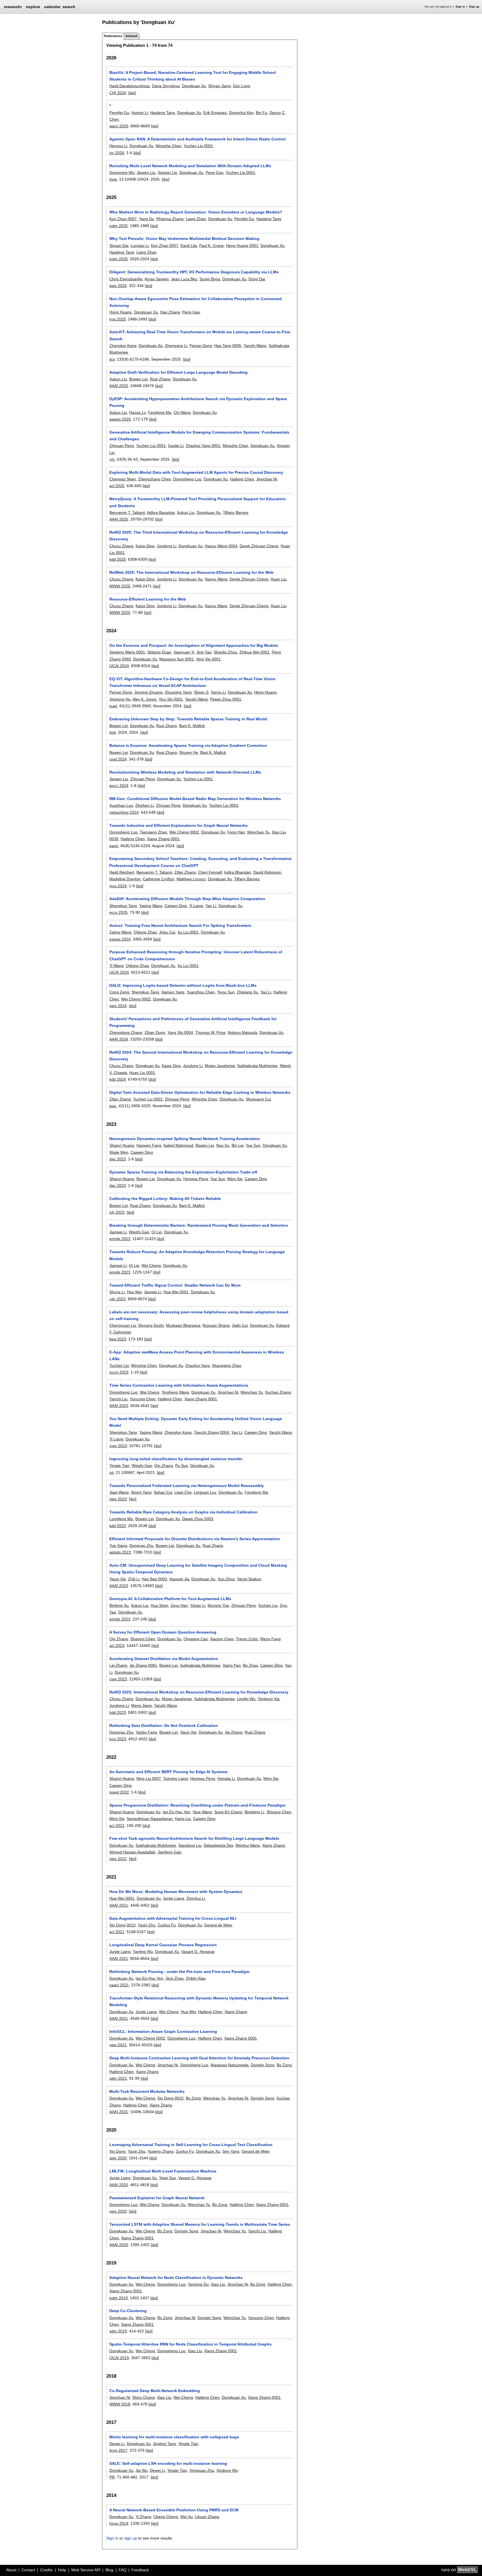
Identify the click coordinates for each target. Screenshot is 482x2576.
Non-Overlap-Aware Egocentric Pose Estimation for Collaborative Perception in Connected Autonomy (196, 302)
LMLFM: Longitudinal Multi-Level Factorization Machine (163, 2171)
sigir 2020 (118, 2158)
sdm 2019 (118, 2331)
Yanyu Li (218, 692)
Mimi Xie (235, 1179)
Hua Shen (159, 1605)
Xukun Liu (118, 379)
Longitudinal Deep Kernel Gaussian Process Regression (163, 1945)
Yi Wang (116, 966)
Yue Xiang (118, 1545)
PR (112, 2477)
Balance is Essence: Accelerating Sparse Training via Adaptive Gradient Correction (188, 745)
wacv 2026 (119, 126)
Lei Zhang (118, 1665)
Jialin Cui (240, 1325)
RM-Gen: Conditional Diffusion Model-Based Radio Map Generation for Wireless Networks (195, 799)
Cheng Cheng (166, 2517)
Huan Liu (279, 579)
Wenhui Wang (248, 1845)
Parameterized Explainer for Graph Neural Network (157, 2198)
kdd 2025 (118, 559)
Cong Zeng (119, 992)
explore (33, 7)
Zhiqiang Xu (247, 992)
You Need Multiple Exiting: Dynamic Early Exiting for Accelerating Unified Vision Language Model (196, 1422)
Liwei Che (183, 1492)
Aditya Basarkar (161, 512)
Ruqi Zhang (160, 379)
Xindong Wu (227, 2470)
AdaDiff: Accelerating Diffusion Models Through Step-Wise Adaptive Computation (187, 899)
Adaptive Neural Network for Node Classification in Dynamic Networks (176, 2278)
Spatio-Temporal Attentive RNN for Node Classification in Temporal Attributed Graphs (191, 2344)
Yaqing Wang (151, 906)
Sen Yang (231, 2151)
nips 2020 (118, 2211)
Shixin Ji (201, 692)
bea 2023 (118, 1339)
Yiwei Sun (168, 2178)
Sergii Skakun (249, 1579)
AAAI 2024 (119, 1039)
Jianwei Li (118, 1232)
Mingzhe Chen (168, 146)
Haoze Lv (137, 412)
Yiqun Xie (118, 1579)
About (11, 2570)
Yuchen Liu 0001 (198, 146)
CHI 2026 (118, 93)
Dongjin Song (263, 2065)
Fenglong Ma (160, 412)
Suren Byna (210, 279)
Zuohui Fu (167, 1925)
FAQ (122, 2570)
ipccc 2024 (119, 786)
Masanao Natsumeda (230, 2065)
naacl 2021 (119, 1985)
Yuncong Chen (143, 1399)
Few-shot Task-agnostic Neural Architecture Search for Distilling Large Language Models (194, 1838)
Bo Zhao (250, 1665)
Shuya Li (117, 1292)
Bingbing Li (254, 1812)
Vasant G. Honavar (198, 1952)
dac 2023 (118, 1159)
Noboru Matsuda (242, 1032)
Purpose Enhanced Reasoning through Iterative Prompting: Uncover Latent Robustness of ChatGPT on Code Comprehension (196, 955)
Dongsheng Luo (187, 479)
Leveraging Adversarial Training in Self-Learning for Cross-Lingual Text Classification (191, 2145)
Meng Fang (270, 1639)
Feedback (140, 2570)
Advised (132, 36)
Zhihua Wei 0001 (254, 652)
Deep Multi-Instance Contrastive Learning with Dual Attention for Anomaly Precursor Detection (199, 2058)
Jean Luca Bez (184, 279)
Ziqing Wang (120, 932)
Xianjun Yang (173, 992)
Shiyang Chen (279, 1812)
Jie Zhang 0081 (143, 1665)
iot (111, 1472)
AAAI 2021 (119, 1905)
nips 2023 (118, 1499)
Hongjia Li (226, 1778)
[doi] (132, 93)
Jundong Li (167, 546)
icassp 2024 (120, 939)
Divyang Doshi (151, 1325)
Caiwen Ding (176, 906)
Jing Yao (204, 652)
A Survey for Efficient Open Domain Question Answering (163, 1632)
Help (62, 2570)
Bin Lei (238, 1145)
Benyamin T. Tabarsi (127, 512)
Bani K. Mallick (192, 726)
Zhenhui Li (196, 1898)
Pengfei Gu (119, 113)
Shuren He (189, 752)
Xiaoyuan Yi (184, 652)
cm (112, 459)
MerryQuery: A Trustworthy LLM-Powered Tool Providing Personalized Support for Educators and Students (197, 502)
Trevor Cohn (247, 1639)
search (69, 7)
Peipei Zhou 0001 (226, 699)
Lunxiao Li (140, 246)
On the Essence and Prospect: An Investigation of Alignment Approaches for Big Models (194, 645)
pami (114, 846)
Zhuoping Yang (178, 692)
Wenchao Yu (258, 832)
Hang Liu (183, 1819)
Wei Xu (186, 2517)
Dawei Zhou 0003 (198, 1519)
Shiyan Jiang (219, 86)
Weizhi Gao (139, 1232)
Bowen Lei (138, 379)
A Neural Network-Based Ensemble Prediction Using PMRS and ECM (174, 2510)
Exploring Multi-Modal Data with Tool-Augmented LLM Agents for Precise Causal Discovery (196, 472)
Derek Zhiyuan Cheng (259, 546)
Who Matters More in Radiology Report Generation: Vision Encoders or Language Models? (196, 212)
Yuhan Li (198, 1605)
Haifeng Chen (242, 479)
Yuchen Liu (119, 1365)
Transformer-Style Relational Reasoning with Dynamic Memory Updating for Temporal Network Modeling (199, 2001)
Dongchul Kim (241, 113)
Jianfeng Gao (169, 1852)
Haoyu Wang (216, 579)
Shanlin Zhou (225, 652)
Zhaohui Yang (197, 1365)
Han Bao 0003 (154, 1579)
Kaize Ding (145, 546)
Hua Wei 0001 (176, 1292)
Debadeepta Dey (218, 1845)
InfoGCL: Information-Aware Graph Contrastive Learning (163, 2031)
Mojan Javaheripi (220, 1066)
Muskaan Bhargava (183, 1325)
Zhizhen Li (144, 805)
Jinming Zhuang (148, 692)
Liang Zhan (196, 219)
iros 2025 (118, 319)
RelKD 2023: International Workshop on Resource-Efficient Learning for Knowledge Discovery (199, 1692)
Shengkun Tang (123, 906)
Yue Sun (253, 1145)
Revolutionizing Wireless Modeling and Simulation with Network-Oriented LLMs (185, 772)
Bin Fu (262, 113)
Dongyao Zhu (141, 1545)
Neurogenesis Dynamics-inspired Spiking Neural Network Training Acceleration (185, 1139)
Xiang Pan (232, 1665)
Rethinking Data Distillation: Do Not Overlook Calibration (164, 1726)
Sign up (474, 7)
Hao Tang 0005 (228, 346)
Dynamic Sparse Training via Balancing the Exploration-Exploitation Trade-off (183, 1172)
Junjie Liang (173, 1898)
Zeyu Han (179, 1605)
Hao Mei (134, 1292)
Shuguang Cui (258, 1099)
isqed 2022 (119, 1792)
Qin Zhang (164, 1466)
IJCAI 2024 (119, 666)
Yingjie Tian (119, 1466)
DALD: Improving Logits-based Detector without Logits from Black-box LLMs (183, 985)
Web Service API (86, 2570)
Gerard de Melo (218, 1925)
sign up (131, 2538)
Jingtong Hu (120, 699)
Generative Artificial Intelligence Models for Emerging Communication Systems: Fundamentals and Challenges (199, 436)
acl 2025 (117, 486)
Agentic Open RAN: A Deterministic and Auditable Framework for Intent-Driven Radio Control (197, 139)
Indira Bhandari (238, 872)
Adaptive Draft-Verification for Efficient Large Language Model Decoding (179, 372)
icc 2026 (117, 153)
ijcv (112, 359)
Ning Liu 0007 (149, 1778)
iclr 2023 (117, 1212)
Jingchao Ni (267, 479)
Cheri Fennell (210, 872)
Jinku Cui (167, 932)
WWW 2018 (120, 2404)
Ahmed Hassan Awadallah (132, 1852)
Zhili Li (134, 1579)
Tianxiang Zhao (153, 832)
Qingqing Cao (196, 1639)
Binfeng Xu (119, 1605)
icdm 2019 (119, 2298)
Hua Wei (188, 2012)
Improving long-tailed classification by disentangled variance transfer (176, 1459)
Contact (28, 2570)
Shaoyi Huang (122, 1145)
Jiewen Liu (146, 172)
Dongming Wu (122, 172)
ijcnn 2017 (118, 2450)
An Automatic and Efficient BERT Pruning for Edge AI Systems (168, 1772)
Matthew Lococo (191, 879)
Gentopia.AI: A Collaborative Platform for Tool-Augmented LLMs (170, 1599)
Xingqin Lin (167, 172)
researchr (13, 6)
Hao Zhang (170, 312)
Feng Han (236, 832)
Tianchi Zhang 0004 (211, 1432)
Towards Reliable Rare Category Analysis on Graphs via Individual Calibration (183, 1512)
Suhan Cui (163, 1492)
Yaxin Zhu (147, 1925)
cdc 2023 (117, 1299)
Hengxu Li (118, 146)
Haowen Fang (149, 1145)
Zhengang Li (176, 346)
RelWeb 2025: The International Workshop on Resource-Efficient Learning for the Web (191, 572)
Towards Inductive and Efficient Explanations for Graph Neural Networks (179, 825)
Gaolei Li (176, 446)
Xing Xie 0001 (208, 659)
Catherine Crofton (159, 879)
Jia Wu (142, 2470)
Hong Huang (120, 312)
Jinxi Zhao (174, 1978)
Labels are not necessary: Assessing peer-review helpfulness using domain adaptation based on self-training (199, 1315)
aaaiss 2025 (120, 419)
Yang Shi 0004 (180, 1032)
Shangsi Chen (143, 1639)
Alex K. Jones (144, 699)
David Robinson (267, 872)
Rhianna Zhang (170, 219)
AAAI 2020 (119, 2185)
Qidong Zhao (145, 932)
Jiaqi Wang (119, 1492)
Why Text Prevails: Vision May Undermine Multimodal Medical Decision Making (184, 239)
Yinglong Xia (269, 1699)
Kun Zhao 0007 (123, 219)
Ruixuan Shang (216, 1325)
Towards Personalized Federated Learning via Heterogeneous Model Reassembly (187, 1486)
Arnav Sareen (157, 279)
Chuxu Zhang (121, 546)
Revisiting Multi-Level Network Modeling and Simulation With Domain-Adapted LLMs (190, 166)
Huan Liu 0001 (142, 1073)
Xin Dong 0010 (122, 1925)
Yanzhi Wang (255, 346)
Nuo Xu (223, 1145)
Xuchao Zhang (278, 1392)
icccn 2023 (119, 1372)
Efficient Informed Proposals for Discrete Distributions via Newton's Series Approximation (195, 1539)
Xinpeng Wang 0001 (127, 652)
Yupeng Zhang (161, 2151)
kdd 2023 (118, 1526)
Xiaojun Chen (222, 1639)
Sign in (460, 7)
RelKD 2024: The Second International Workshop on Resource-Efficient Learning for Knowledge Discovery (201, 1056)
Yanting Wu (143, 1952)
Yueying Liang (176, 1778)
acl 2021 (117, 1932)
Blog (109, 2570)
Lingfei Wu (246, 1699)
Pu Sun (182, 1466)
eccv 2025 (118, 912)
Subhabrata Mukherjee (257, 1066)
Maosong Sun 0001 (177, 659)
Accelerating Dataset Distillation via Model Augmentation (164, 1659)
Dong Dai (257, 279)
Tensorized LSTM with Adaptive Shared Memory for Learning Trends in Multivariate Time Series (200, 2224)
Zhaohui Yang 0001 (203, 446)
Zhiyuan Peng (122, 446)
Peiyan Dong (201, 346)
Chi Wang (182, 412)
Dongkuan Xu (194, 86)
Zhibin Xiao (196, 1978)
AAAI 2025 (119, 386)
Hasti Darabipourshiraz (130, 86)
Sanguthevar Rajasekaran (150, 1819)
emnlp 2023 (120, 1239)
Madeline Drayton (125, 879)
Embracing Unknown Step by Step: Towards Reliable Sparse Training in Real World (188, 719)
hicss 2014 (119, 2523)
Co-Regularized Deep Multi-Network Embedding (155, 2391)
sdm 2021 (118, 2078)
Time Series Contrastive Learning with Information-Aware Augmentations (179, 1385)
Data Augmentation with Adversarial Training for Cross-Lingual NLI (173, 1918)
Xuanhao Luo (121, 805)
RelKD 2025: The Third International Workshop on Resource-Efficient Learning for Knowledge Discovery (199, 536)
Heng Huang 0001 (242, 246)
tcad (113, 706)
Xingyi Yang (141, 1492)
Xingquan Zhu (202, 2470)
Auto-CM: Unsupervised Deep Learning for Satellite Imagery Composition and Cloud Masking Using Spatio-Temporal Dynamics (198, 1569)
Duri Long (242, 86)
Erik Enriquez (215, 113)
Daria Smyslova (166, 86)
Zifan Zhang (185, 872)
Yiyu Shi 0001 (171, 699)
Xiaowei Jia (179, 1579)
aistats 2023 (120, 1552)
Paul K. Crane (211, 246)
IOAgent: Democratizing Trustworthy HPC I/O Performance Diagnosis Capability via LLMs (194, 272)
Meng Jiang (141, 1705)
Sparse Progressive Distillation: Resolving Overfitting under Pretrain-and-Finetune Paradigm (197, 1805)
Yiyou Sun (226, 992)
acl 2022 (117, 1826)
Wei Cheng (151, 1265)
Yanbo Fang (146, 1732)
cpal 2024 (118, 759)
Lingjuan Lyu (205, 1492)
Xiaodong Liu (190, 1845)
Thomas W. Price (210, 1032)
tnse (113, 179)
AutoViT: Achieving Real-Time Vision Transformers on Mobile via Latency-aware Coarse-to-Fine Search (200, 335)
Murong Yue (218, 1605)
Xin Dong (117, 2151)
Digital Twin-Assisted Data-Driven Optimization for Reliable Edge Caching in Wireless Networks (200, 1092)
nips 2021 (118, 2045)
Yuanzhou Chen (201, 992)
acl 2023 (117, 1646)
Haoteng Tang (162, 113)
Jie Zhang (234, 1732)
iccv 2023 (118, 1739)
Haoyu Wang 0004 (221, 546)
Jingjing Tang (164, 2444)
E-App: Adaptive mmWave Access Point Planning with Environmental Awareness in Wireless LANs (197, 1355)
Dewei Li (117, 2444)
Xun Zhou (226, 1579)
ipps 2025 (118, 286)
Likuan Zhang (207, 2517)
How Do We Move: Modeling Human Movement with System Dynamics (176, 1892)
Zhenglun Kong (123, 346)
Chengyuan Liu (123, 1325)
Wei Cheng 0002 (184, 832)
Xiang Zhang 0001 (163, 839)
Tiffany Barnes (236, 512)
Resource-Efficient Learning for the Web (148, 599)
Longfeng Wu (121, 1519)
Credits (46, 2570)
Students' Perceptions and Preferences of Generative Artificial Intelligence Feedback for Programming (193, 1022)
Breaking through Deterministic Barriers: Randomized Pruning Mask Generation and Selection (199, 1225)
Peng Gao (215, 172)
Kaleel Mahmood (178, 1145)
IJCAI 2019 (119, 2358)
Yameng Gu (198, 2284)
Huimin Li (140, 113)
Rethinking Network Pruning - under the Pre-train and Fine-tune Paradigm (179, 1972)
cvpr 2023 (118, 1446)
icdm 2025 (119, 226)
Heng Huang (265, 692)
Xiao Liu (218, 2284)
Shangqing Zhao (227, 1365)
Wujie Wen (119, 1152)
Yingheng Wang (175, 1392)
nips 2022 (118, 1859)
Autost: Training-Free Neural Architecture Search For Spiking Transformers (180, 925)
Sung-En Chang (228, 1812)
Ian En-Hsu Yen (176, 1812)
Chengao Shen (123, 479)
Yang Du (146, 219)
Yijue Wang (202, 1812)
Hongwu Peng (196, 1179)
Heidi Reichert (122, 872)
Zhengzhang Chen (155, 479)
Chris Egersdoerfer (126, 279)
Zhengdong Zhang (126, 1032)
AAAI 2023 (119, 1406)
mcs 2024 (118, 886)
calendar (52, 7)
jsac (113, 1106)
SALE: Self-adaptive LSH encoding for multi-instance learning (168, 2463)
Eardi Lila (189, 246)
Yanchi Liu (118, 1399)
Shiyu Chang (144, 2397)
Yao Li (211, 906)
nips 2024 (118, 1006)
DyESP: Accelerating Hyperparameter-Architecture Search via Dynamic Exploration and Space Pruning (198, 402)
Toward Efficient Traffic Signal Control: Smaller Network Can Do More (175, 1285)
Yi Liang (196, 906)
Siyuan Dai (119, 246)
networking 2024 (124, 812)
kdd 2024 (118, 1079)
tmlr (113, 732)
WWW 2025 (120, 586)
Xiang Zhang (273, 1845)
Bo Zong (284, 2065)
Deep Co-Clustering (128, 2311)
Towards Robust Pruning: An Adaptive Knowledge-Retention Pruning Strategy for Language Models (197, 1255)
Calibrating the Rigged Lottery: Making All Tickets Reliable (165, 1199)
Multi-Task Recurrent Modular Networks (147, 2091)
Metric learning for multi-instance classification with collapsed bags (174, 2437)
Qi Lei (157, 1232)
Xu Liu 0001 (188, 932)
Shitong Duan (159, 652)
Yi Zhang (143, 2517)
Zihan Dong (155, 1032)
